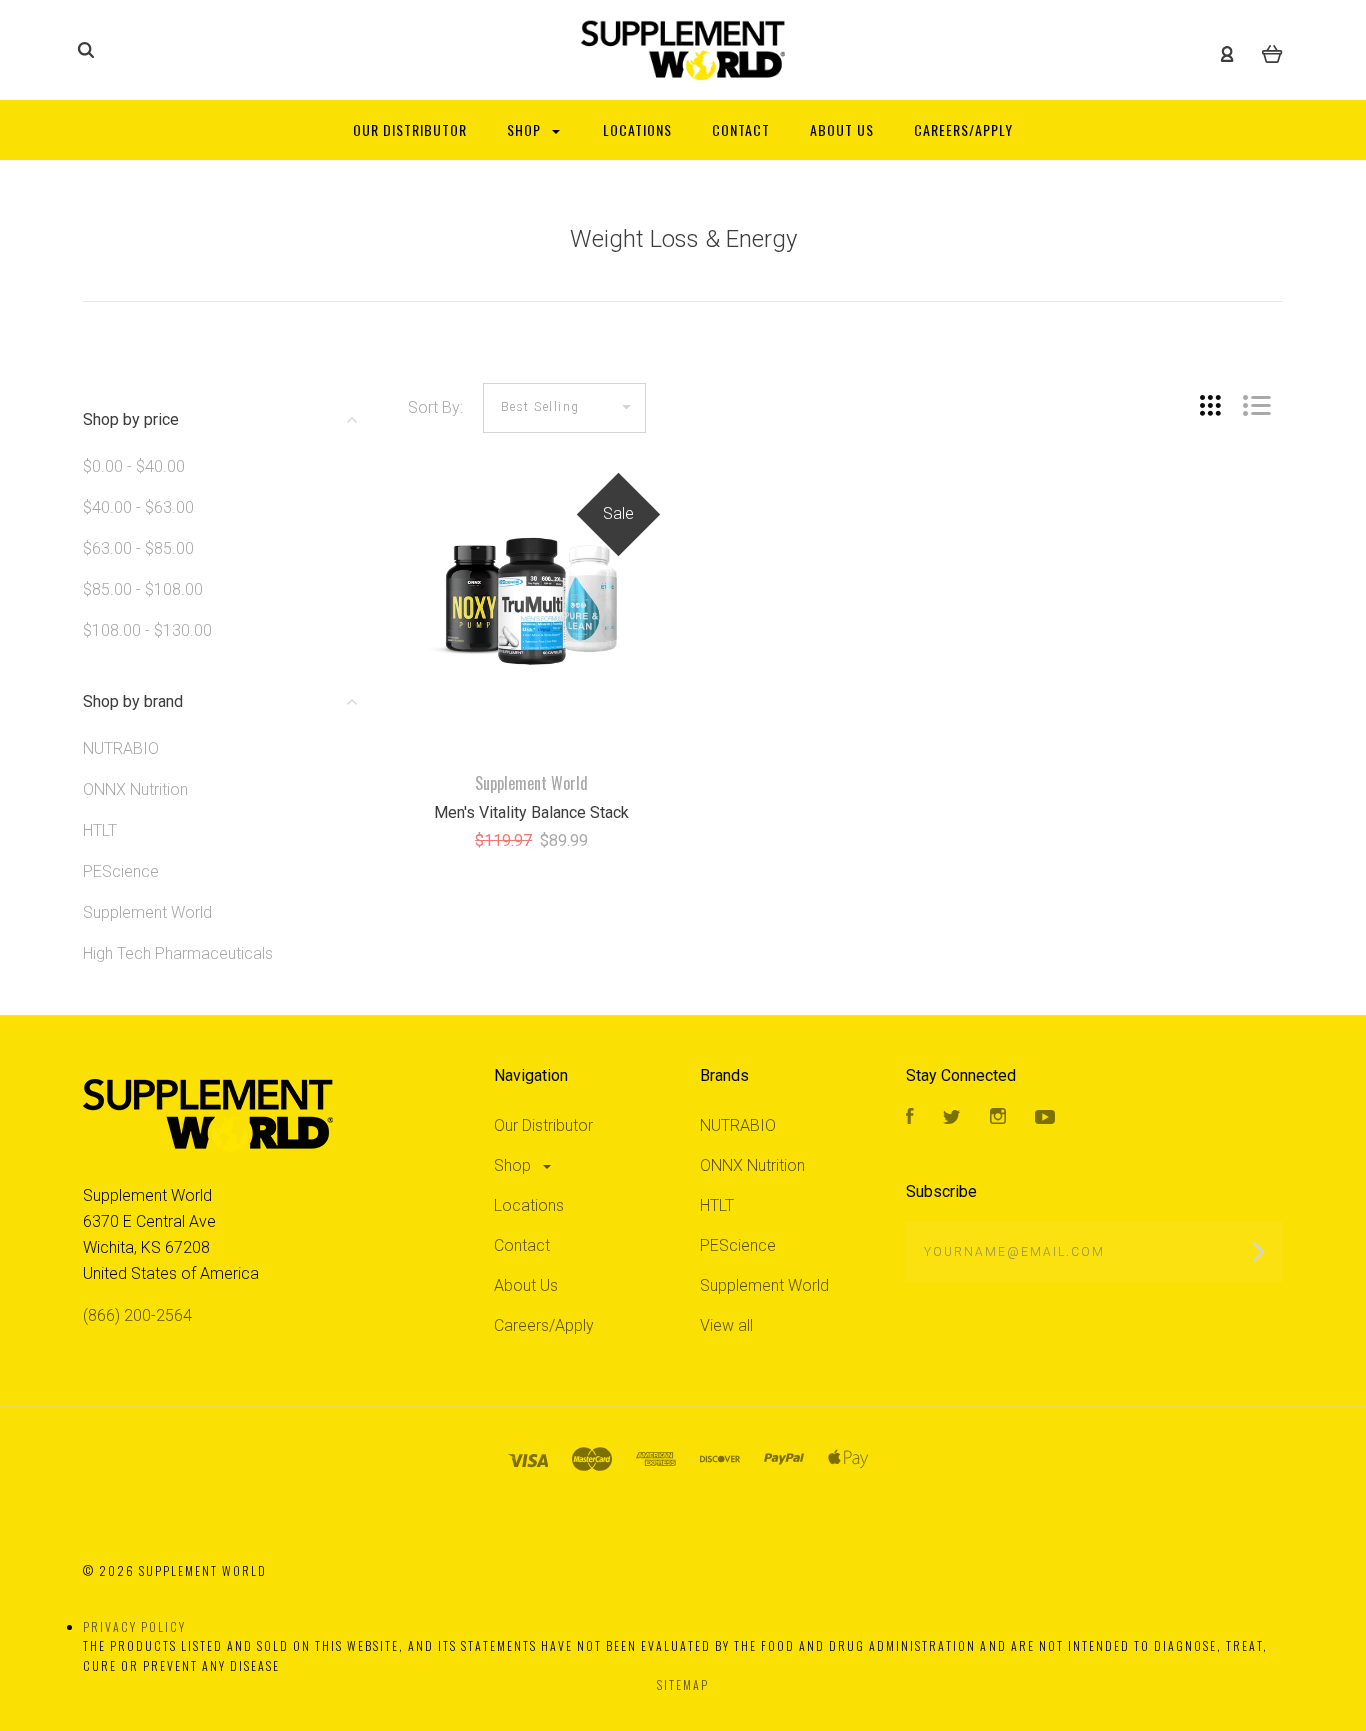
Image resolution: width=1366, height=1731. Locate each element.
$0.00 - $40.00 (134, 466)
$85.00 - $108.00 (143, 589)
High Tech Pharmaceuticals (178, 953)
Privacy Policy (134, 1626)
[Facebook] (910, 1118)
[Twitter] (952, 1118)
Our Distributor (543, 1125)
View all (726, 1325)
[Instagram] (998, 1118)
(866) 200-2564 (137, 1315)
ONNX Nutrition (135, 789)
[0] (1272, 51)
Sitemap (683, 1684)
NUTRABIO (121, 748)
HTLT (100, 830)
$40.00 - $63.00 (138, 507)
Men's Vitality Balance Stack (531, 812)
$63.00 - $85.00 (138, 548)
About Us (526, 1285)
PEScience (121, 871)
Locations (529, 1205)
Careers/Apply (544, 1325)
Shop (514, 1165)
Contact (522, 1245)
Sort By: (435, 407)
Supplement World (147, 912)
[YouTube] (1045, 1118)
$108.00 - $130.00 (147, 630)
